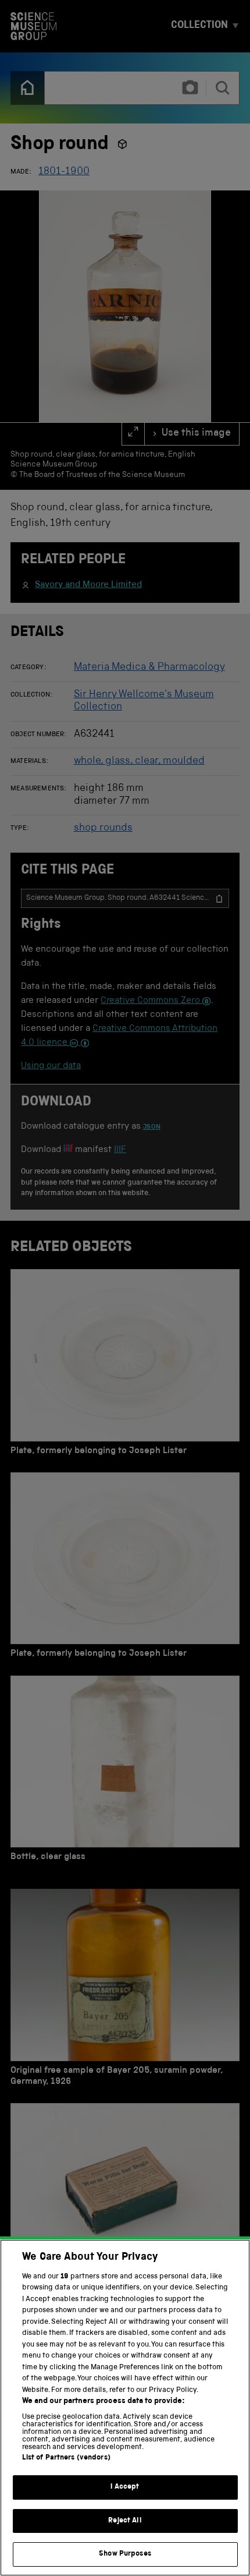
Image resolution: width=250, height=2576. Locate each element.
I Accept (125, 2487)
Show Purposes (125, 2554)
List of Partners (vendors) (66, 2458)
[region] (125, 2408)
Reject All (125, 2521)
